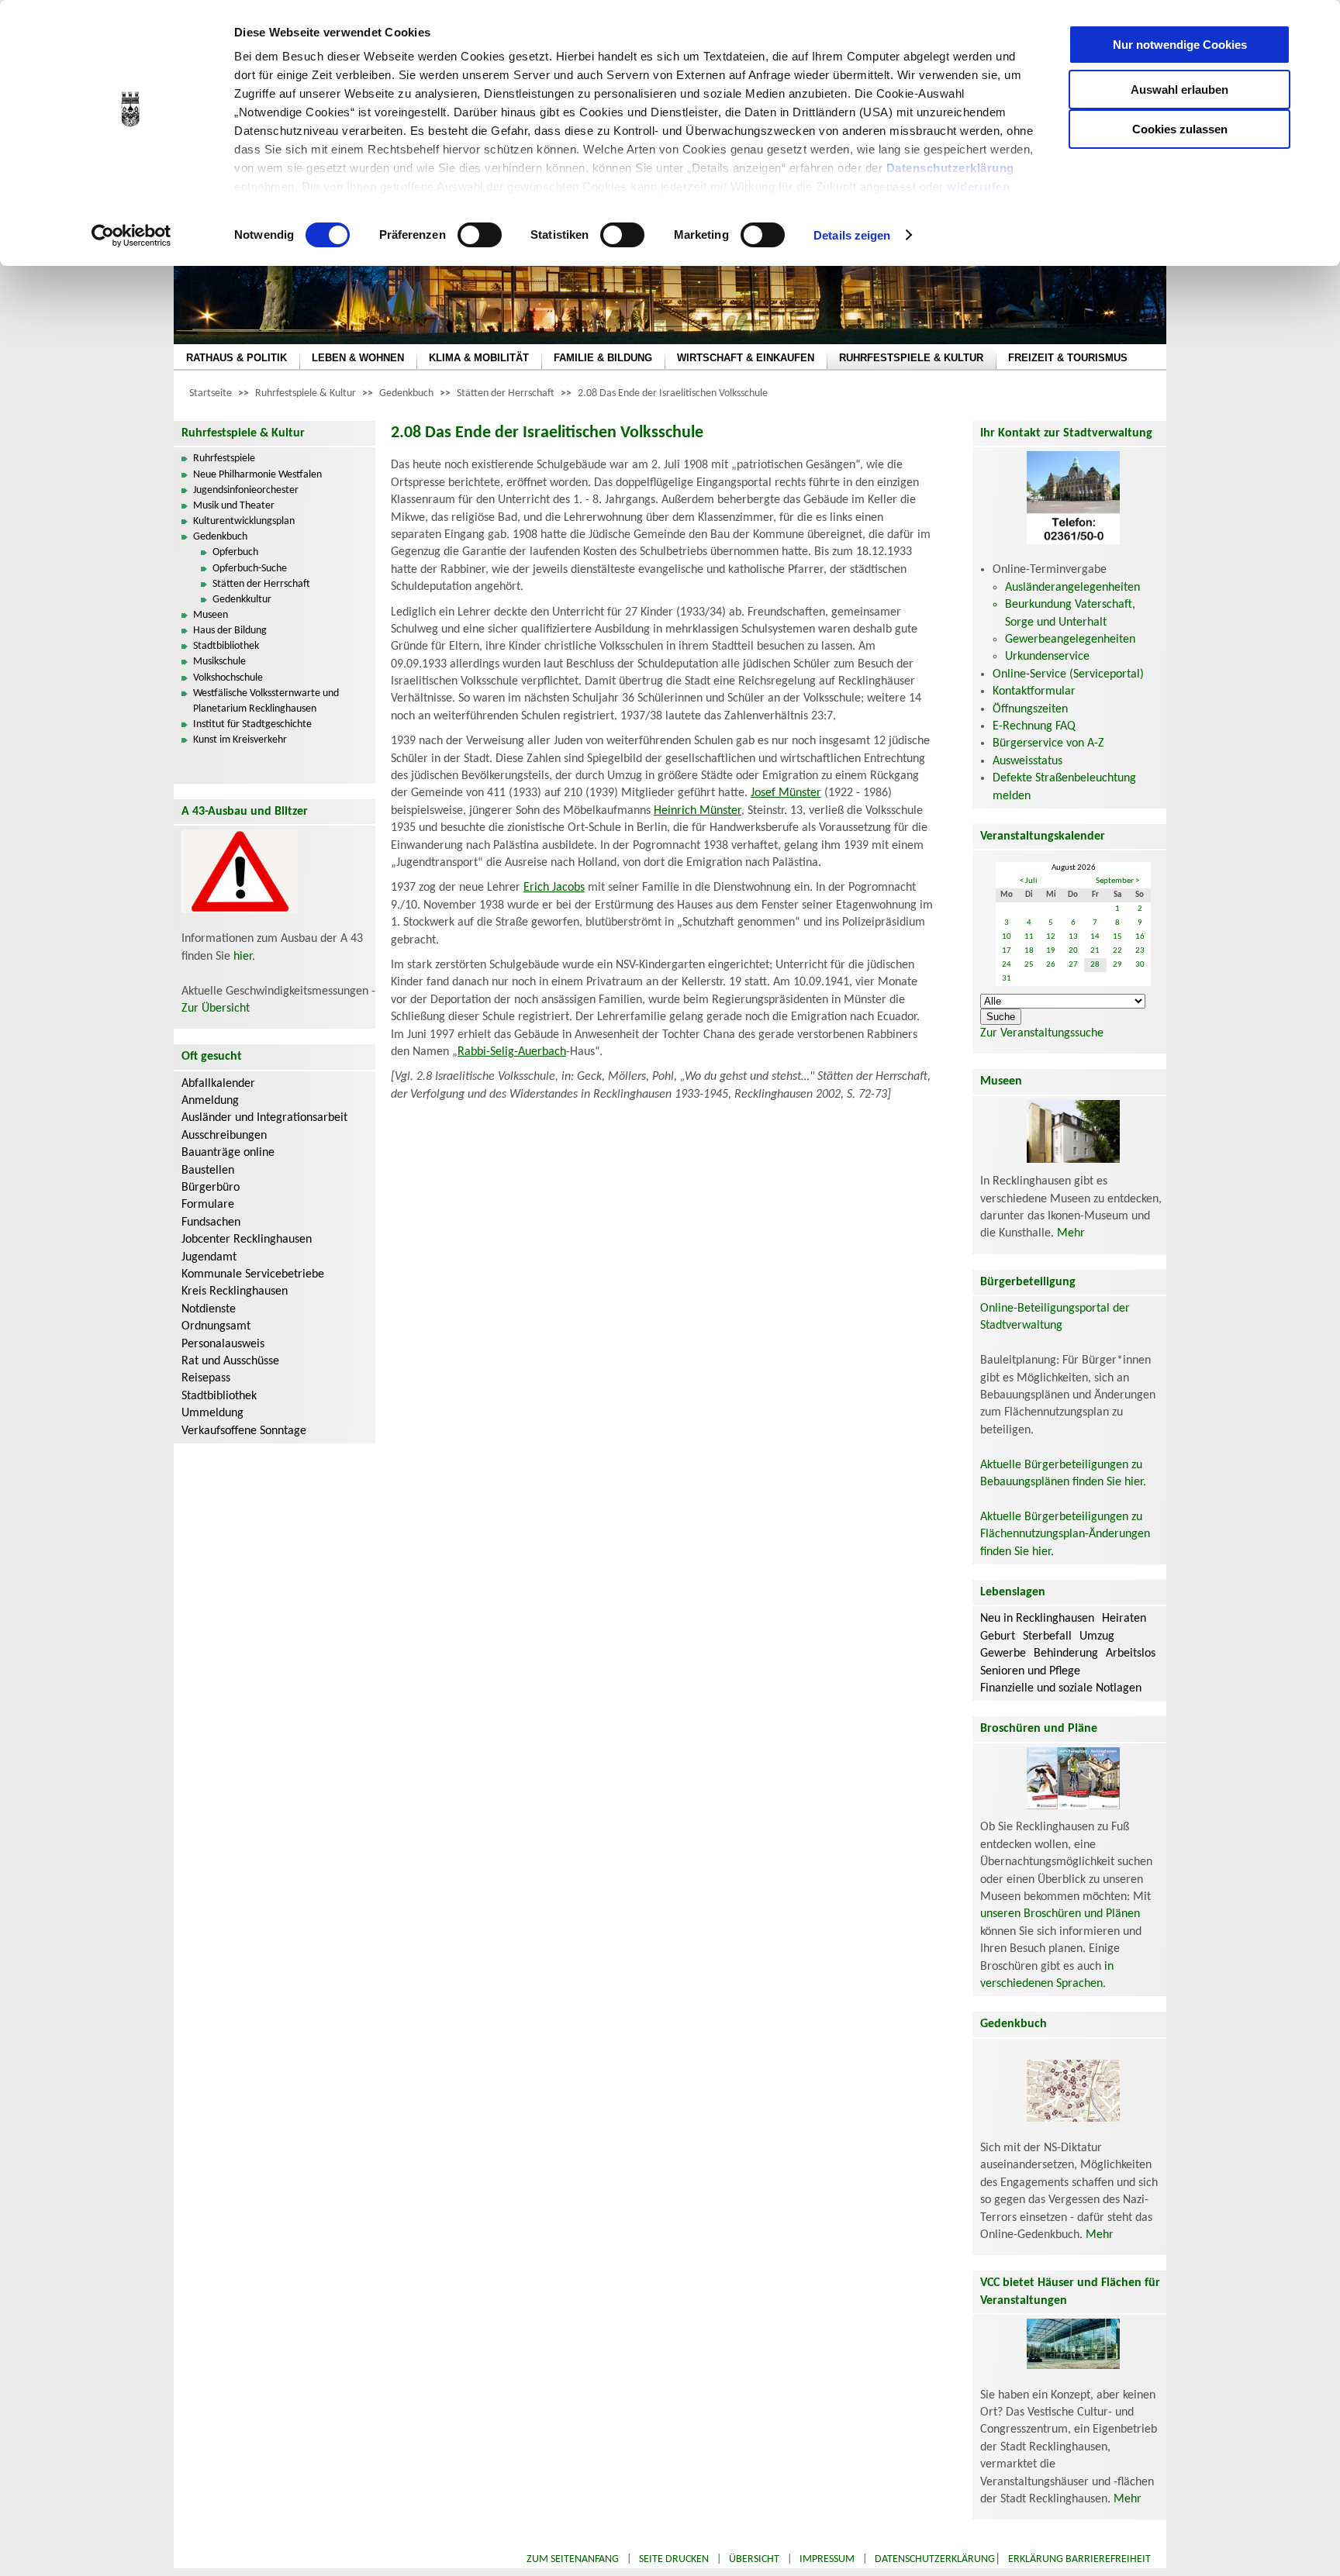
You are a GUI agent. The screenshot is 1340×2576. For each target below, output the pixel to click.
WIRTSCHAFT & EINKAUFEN (746, 358)
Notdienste (209, 1309)
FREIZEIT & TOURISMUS (1068, 358)
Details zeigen (852, 235)
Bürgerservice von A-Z (1048, 743)
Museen (211, 615)
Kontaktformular (1034, 691)
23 (1140, 951)
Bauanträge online (228, 1153)
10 (1007, 937)
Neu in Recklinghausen (1037, 1619)
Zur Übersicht (216, 1009)
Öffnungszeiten (1030, 709)
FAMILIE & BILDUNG (603, 358)
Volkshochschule (228, 678)
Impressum (827, 2559)
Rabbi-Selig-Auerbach (512, 1052)
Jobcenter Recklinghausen (247, 1240)
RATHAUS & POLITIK (237, 358)
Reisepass (206, 1378)
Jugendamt (209, 1257)
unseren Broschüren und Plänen (1060, 1914)
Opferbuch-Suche (250, 569)
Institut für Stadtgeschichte (252, 724)
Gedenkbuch (406, 393)
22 (1117, 951)
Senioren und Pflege (1030, 1671)
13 (1073, 937)
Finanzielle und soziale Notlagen (1061, 1688)
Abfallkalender (218, 1084)
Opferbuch (235, 552)
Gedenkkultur (242, 600)
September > (1117, 881)
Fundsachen (211, 1222)
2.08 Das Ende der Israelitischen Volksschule (673, 393)
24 (1007, 965)
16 (1140, 937)
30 (1140, 965)
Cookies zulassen (1180, 129)
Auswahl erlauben (1179, 90)
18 (1029, 951)
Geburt (998, 1636)
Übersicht (754, 2559)
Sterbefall (1047, 1636)
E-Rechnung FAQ (1034, 726)
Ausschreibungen (224, 1136)
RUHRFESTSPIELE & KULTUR (911, 358)
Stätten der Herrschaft (506, 393)
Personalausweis (223, 1344)
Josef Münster (786, 793)
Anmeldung (210, 1101)
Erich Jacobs (554, 888)
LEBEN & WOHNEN (358, 358)
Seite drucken (674, 2559)
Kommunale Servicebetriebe (253, 1274)
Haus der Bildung (230, 631)
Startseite (211, 393)
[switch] (480, 235)
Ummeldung (212, 1413)
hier (243, 957)
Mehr (1071, 1233)
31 (1007, 979)
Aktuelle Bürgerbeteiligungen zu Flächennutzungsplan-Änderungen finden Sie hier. (1065, 1535)
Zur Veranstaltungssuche (1042, 1033)
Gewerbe (1003, 1654)
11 (1029, 937)
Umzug (1097, 1636)
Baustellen (208, 1171)
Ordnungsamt (216, 1326)
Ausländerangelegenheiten (1072, 588)
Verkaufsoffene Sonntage (244, 1431)
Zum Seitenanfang (573, 2559)
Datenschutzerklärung (950, 168)
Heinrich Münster (698, 811)
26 (1051, 965)
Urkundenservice (1047, 657)
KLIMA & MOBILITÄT (479, 358)
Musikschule (219, 662)
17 (1007, 951)
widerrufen (978, 186)
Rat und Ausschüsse (230, 1361)
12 (1051, 937)
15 (1117, 937)
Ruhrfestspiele (224, 459)
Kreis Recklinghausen (235, 1291)
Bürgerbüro (211, 1188)
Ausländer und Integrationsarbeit (264, 1118)
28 (1095, 965)
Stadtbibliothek (226, 646)
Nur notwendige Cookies (1180, 45)
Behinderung (1066, 1654)
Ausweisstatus (1027, 761)
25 (1029, 965)
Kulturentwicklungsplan (244, 521)
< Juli (1029, 881)
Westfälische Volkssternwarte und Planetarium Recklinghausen (266, 701)
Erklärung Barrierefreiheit (1079, 2559)
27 (1073, 965)
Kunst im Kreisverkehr (240, 740)
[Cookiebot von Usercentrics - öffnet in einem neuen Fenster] (131, 236)
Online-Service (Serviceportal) (1068, 674)
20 (1073, 951)
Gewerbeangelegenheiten (1070, 640)
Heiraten (1124, 1619)
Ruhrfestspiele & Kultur (306, 393)
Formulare (208, 1205)
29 (1117, 965)
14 (1095, 937)
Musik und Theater (234, 506)
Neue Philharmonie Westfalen (257, 475)
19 (1051, 951)
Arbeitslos (1131, 1654)
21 (1095, 951)
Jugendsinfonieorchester (246, 490)
